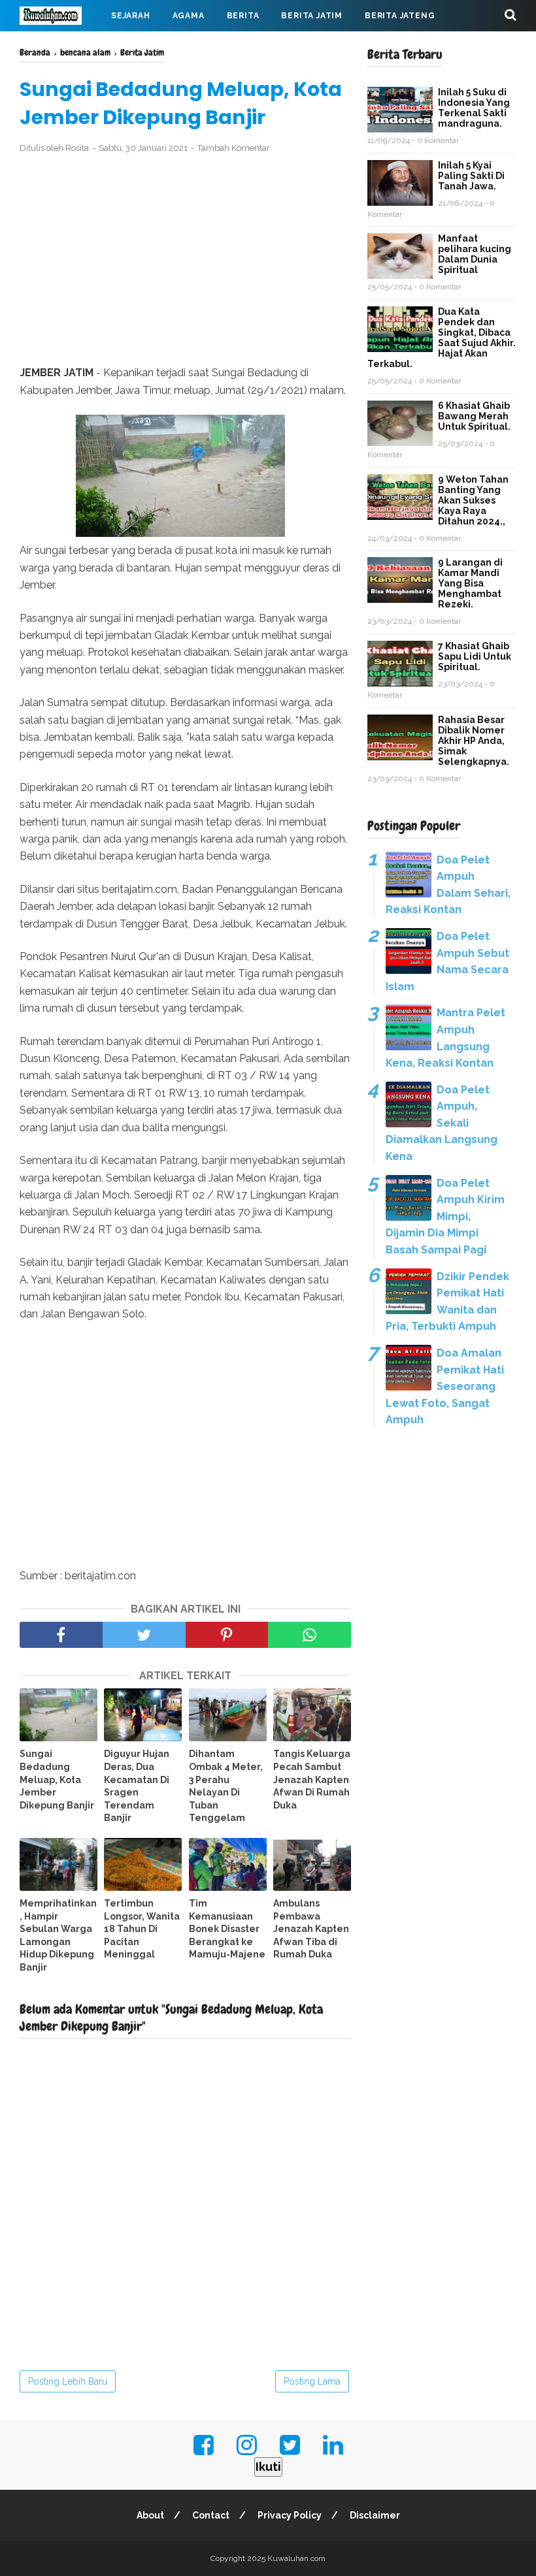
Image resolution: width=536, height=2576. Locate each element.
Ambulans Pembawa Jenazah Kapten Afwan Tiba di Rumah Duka (311, 1929)
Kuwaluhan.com (296, 2558)
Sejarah (131, 16)
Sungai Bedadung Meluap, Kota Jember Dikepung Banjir (57, 1779)
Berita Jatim (312, 16)
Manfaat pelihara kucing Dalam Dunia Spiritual (475, 254)
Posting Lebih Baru (68, 2381)
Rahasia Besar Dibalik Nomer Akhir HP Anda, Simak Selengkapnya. (474, 741)
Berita (243, 16)
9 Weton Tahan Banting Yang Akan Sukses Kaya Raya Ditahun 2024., (473, 500)
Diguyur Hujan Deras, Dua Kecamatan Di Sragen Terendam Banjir (137, 1786)
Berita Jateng (400, 16)
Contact (211, 2515)
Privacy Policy (290, 2515)
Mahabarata (236, 47)
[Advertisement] (185, 260)
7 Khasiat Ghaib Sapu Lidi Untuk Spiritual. (475, 656)
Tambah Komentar (234, 148)
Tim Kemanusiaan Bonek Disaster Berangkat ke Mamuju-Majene (227, 1929)
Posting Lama (312, 2381)
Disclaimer (375, 2515)
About (150, 2515)
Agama (189, 16)
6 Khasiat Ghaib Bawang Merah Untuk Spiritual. (474, 416)
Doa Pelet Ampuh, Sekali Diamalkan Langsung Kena (442, 1123)
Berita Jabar (62, 47)
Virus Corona (150, 47)
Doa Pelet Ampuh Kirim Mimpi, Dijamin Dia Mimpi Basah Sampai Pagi (445, 1216)
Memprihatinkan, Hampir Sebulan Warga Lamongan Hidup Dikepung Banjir (58, 1935)
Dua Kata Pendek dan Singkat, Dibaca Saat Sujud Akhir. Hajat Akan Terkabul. (442, 338)
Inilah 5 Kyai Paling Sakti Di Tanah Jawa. (471, 176)
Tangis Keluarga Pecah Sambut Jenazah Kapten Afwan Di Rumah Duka (312, 1779)
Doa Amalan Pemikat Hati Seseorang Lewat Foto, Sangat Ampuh (445, 1386)
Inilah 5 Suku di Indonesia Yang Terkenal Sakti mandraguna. (474, 108)
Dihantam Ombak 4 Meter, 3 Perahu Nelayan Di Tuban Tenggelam (226, 1786)
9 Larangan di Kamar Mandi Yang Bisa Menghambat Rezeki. (470, 583)
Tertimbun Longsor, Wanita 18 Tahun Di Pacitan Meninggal (142, 1929)
